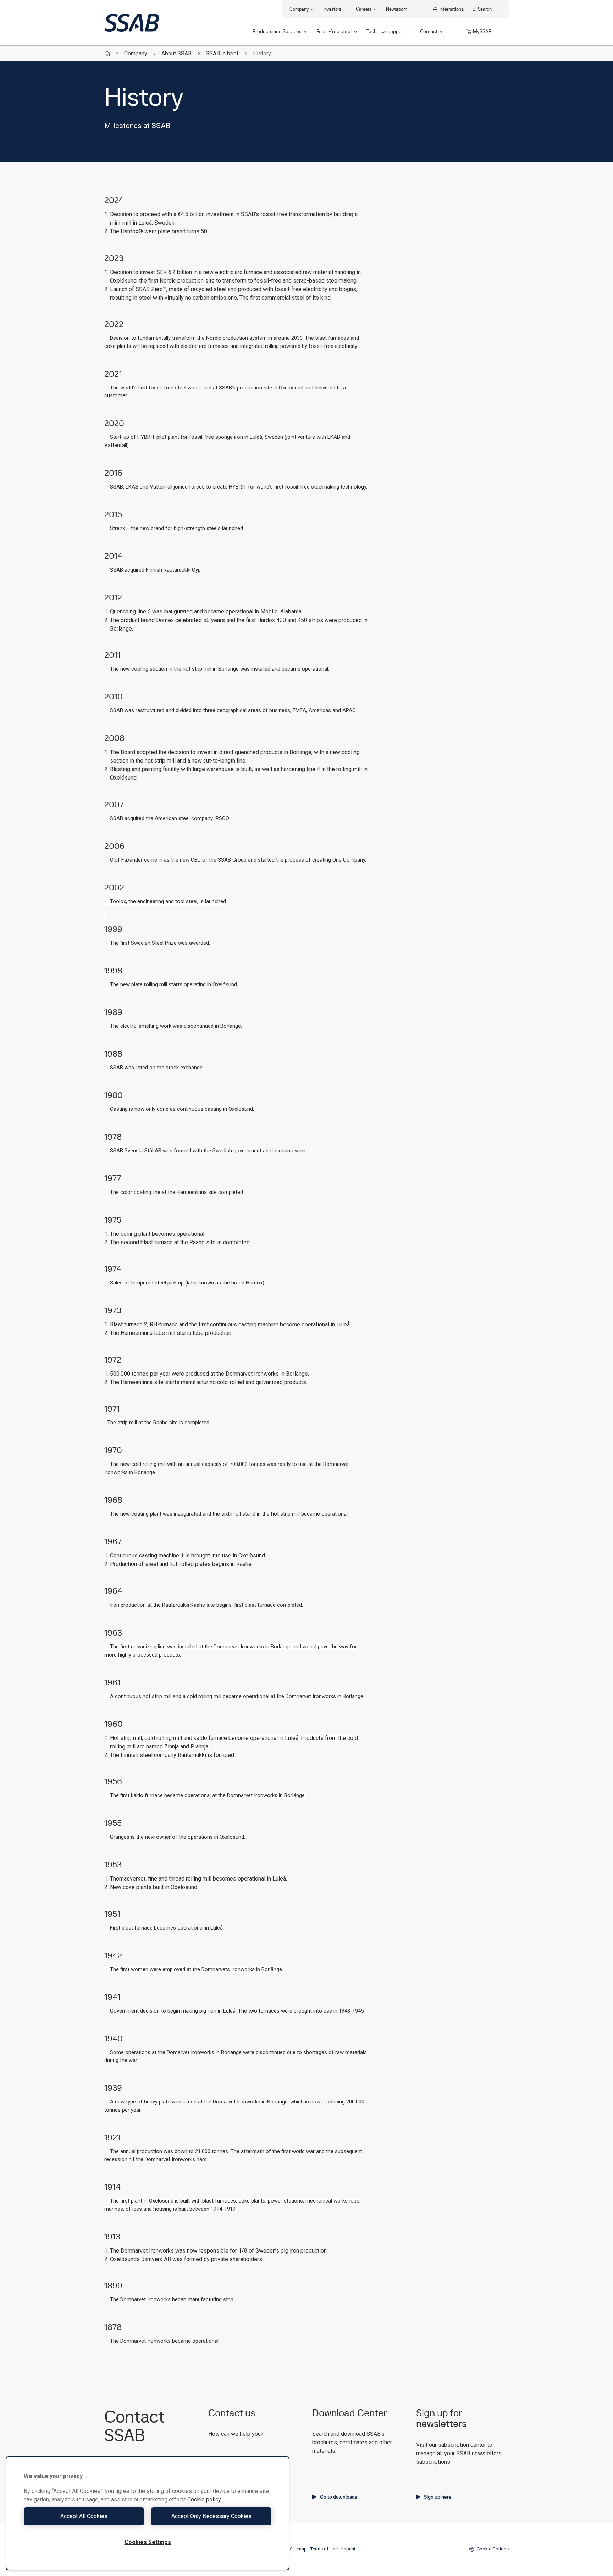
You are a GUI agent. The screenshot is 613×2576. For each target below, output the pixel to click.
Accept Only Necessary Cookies (211, 2516)
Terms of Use (324, 2549)
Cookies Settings (148, 2542)
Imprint (348, 2549)
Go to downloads (339, 2497)
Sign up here (438, 2497)
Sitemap (298, 2549)
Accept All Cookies (84, 2516)
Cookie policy (204, 2499)
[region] (148, 2513)
